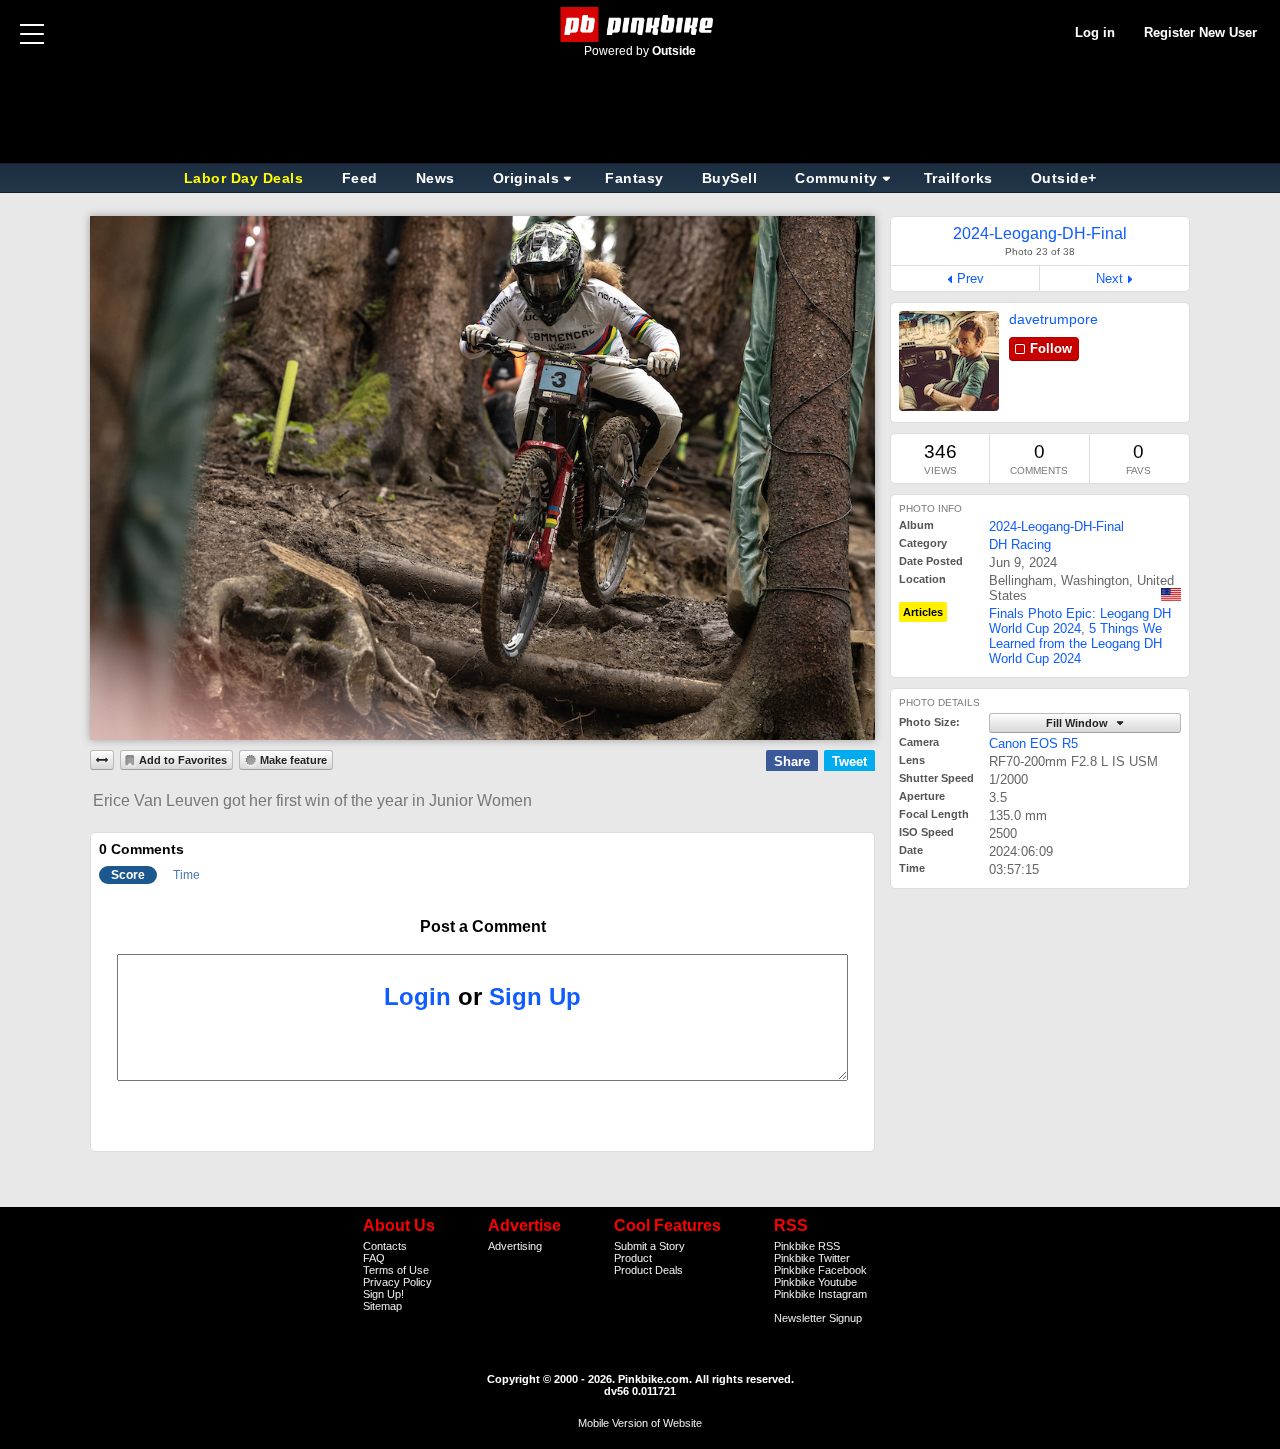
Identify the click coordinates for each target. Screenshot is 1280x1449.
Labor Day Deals (246, 178)
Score (128, 875)
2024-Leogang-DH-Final (1056, 526)
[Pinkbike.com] (640, 24)
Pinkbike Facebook (820, 1270)
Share (792, 761)
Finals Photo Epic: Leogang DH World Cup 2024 (1080, 621)
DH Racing (1020, 544)
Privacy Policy (397, 1282)
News (435, 178)
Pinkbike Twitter (812, 1258)
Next (1109, 278)
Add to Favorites (183, 760)
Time (186, 875)
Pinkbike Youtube (815, 1282)
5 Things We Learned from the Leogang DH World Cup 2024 (1075, 643)
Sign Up (535, 996)
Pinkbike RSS (807, 1246)
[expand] (102, 760)
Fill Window (1078, 723)
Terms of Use (396, 1270)
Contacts (385, 1246)
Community (836, 178)
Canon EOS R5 (1033, 743)
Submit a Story (649, 1246)
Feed (360, 178)
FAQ (374, 1258)
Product (633, 1258)
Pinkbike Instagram (820, 1294)
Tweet (849, 761)
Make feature (293, 760)
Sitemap (382, 1306)
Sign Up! (383, 1294)
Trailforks (958, 178)
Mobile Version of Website (640, 1423)
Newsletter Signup (818, 1318)
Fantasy (634, 178)
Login (417, 996)
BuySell (730, 178)
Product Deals (648, 1270)
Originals (526, 178)
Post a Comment (483, 926)
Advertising (515, 1246)
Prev (970, 278)
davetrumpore (1053, 319)
